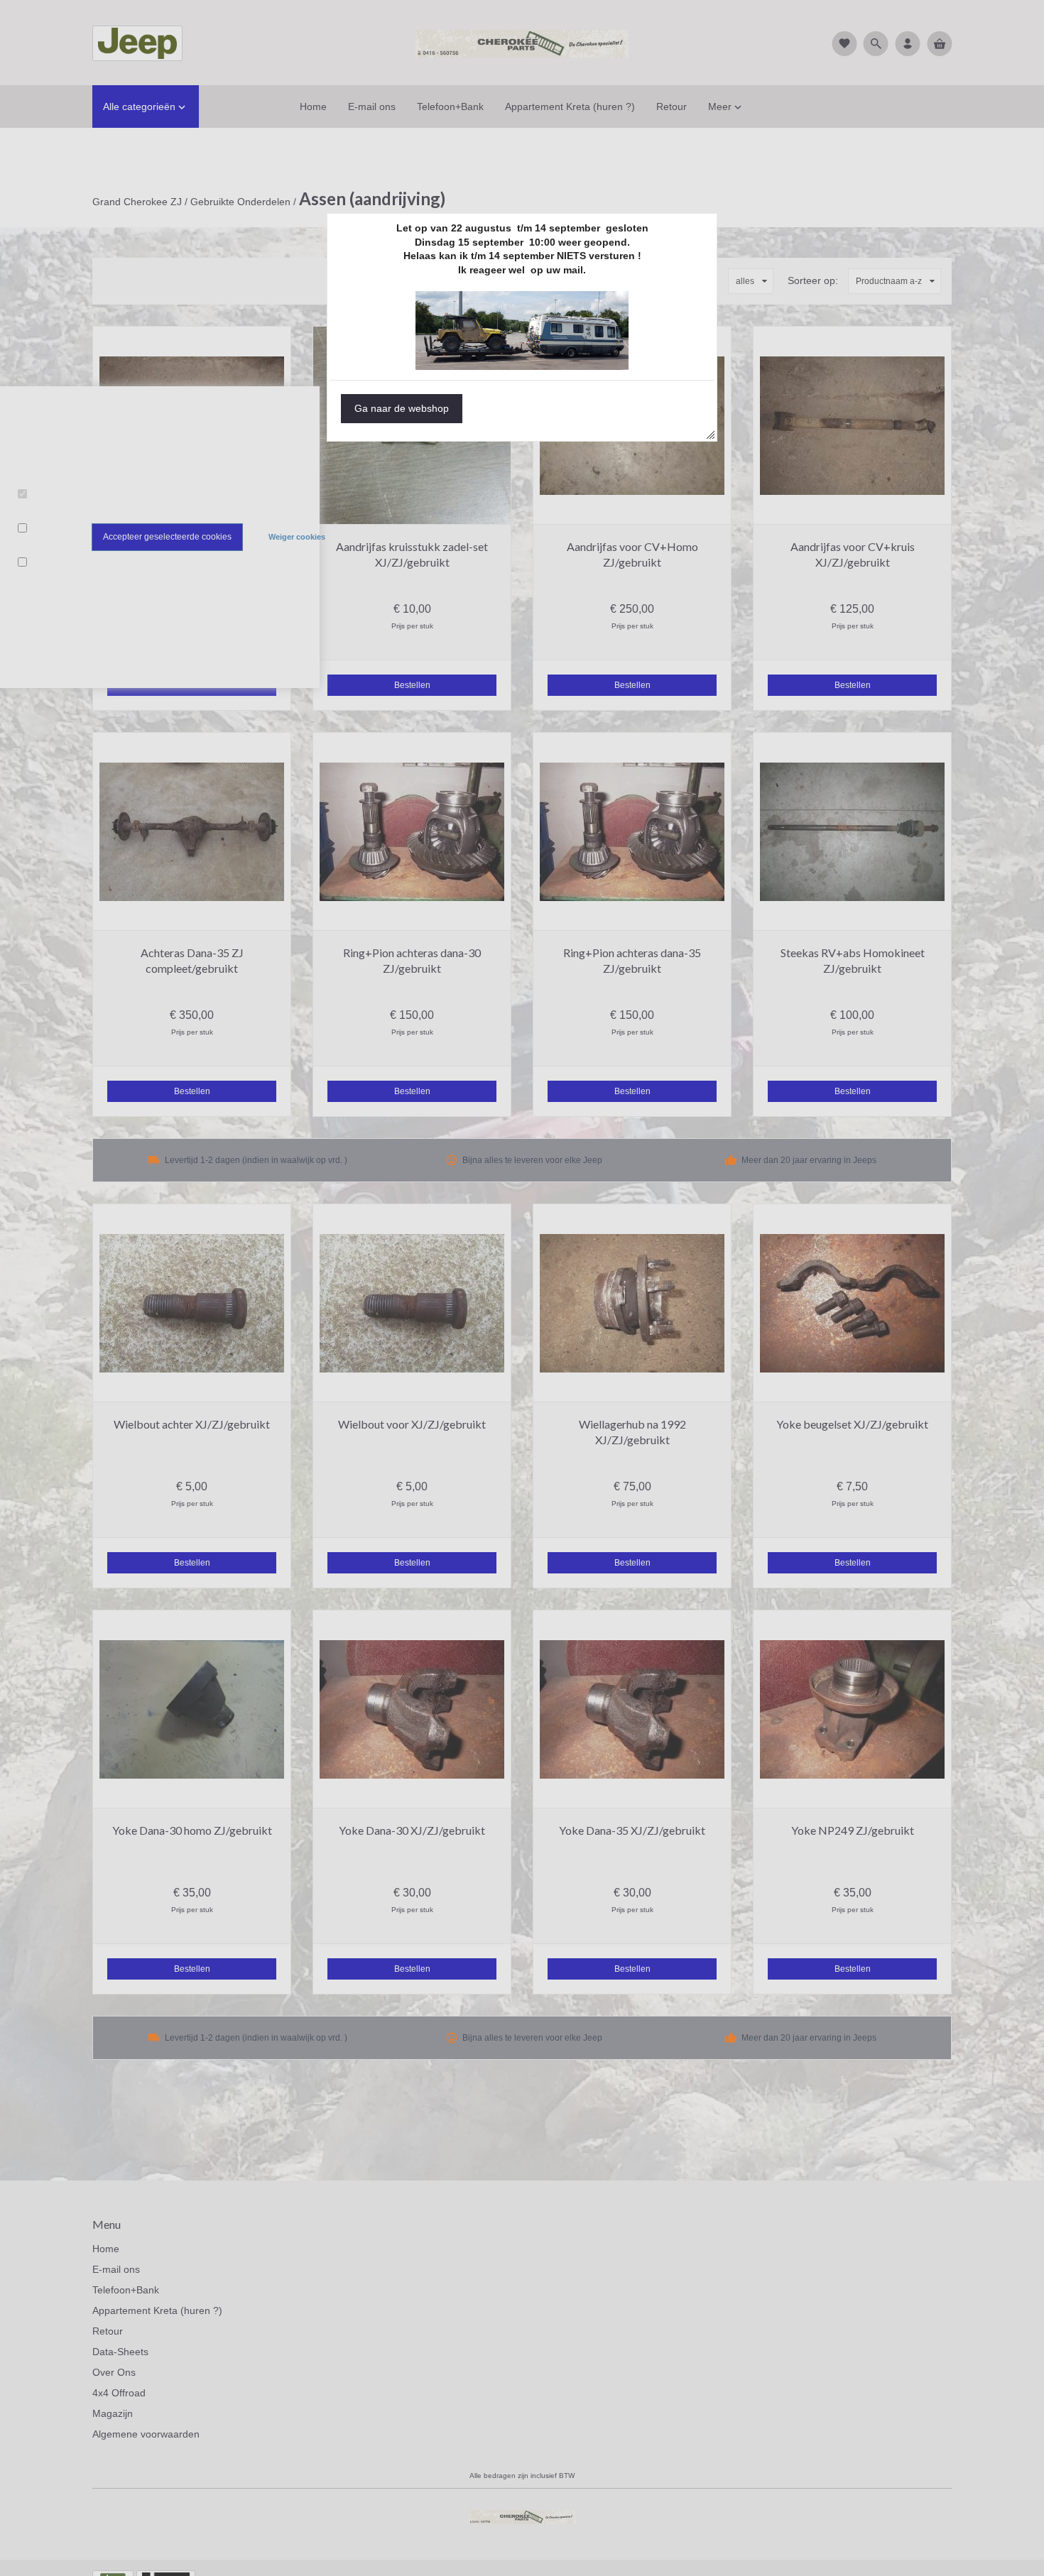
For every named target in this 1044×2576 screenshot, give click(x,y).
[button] (402, 409)
